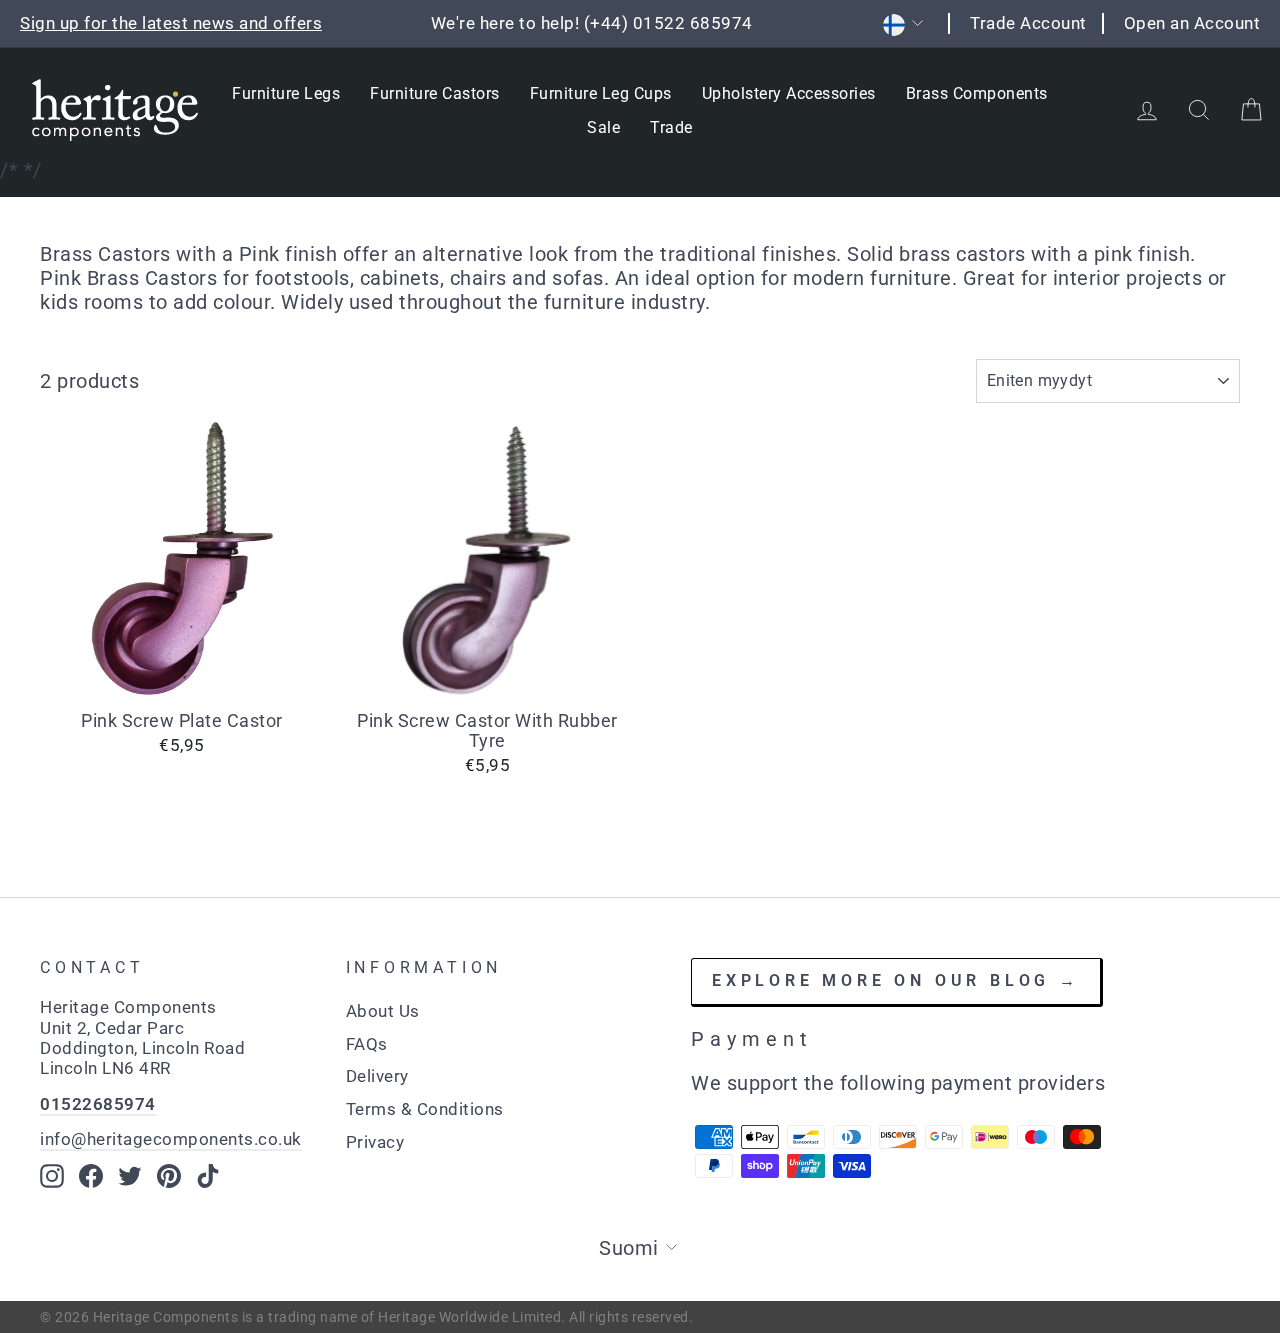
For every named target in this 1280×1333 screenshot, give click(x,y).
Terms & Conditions (425, 1109)
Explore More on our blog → (896, 980)
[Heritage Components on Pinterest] (169, 1176)
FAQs (367, 1044)
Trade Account (1028, 23)
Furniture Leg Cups (601, 93)
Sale (603, 127)
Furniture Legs (286, 93)
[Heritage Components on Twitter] (130, 1176)
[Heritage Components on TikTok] (208, 1176)
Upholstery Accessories (789, 93)
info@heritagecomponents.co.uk (171, 1139)
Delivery (377, 1076)
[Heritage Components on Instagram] (52, 1176)
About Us (383, 1011)
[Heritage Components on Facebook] (91, 1176)
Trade (671, 127)
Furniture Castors (435, 93)
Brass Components (977, 93)
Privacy (375, 1142)
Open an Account (1192, 23)
